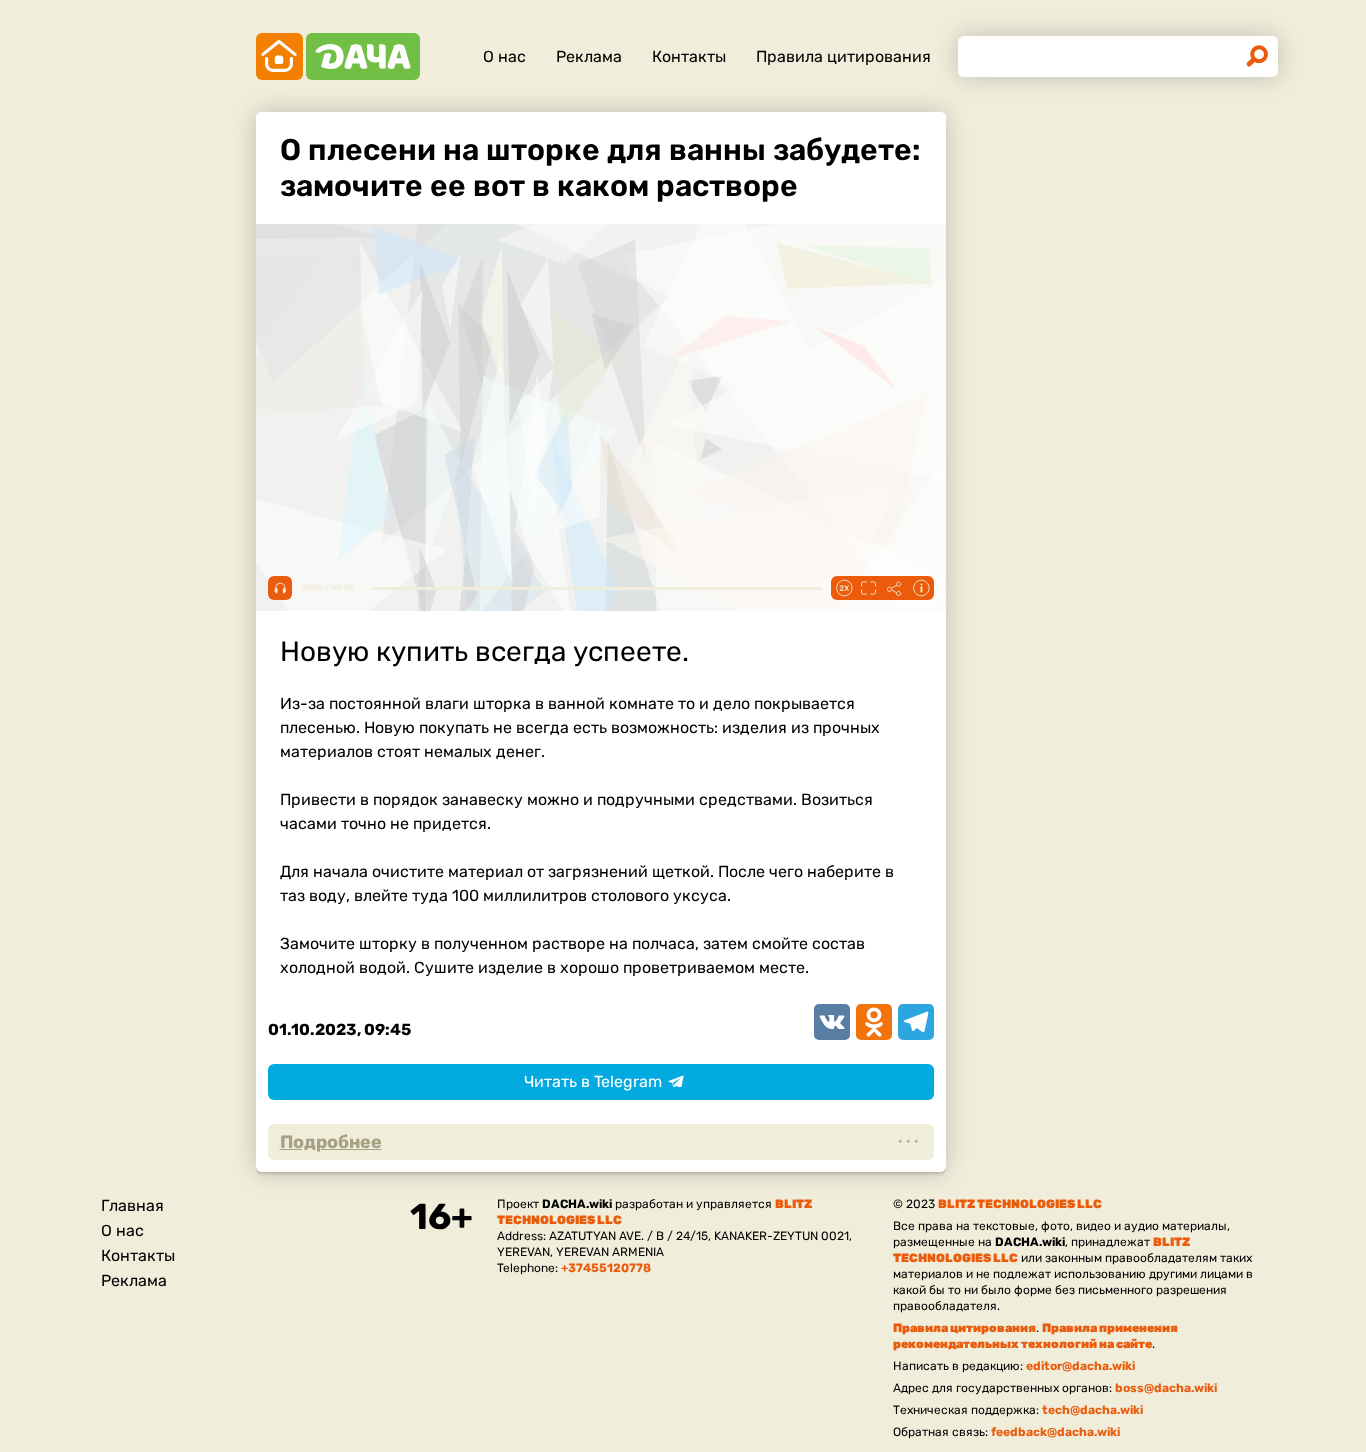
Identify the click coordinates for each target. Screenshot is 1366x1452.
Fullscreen (869, 588)
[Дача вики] (338, 56)
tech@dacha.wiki (1092, 1410)
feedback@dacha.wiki (1055, 1432)
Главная (132, 1205)
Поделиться (895, 588)
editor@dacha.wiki (1080, 1366)
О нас (504, 56)
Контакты (689, 56)
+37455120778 (606, 1268)
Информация (921, 588)
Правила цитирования (843, 56)
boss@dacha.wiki (1166, 1388)
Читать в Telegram (593, 1081)
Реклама (589, 56)
